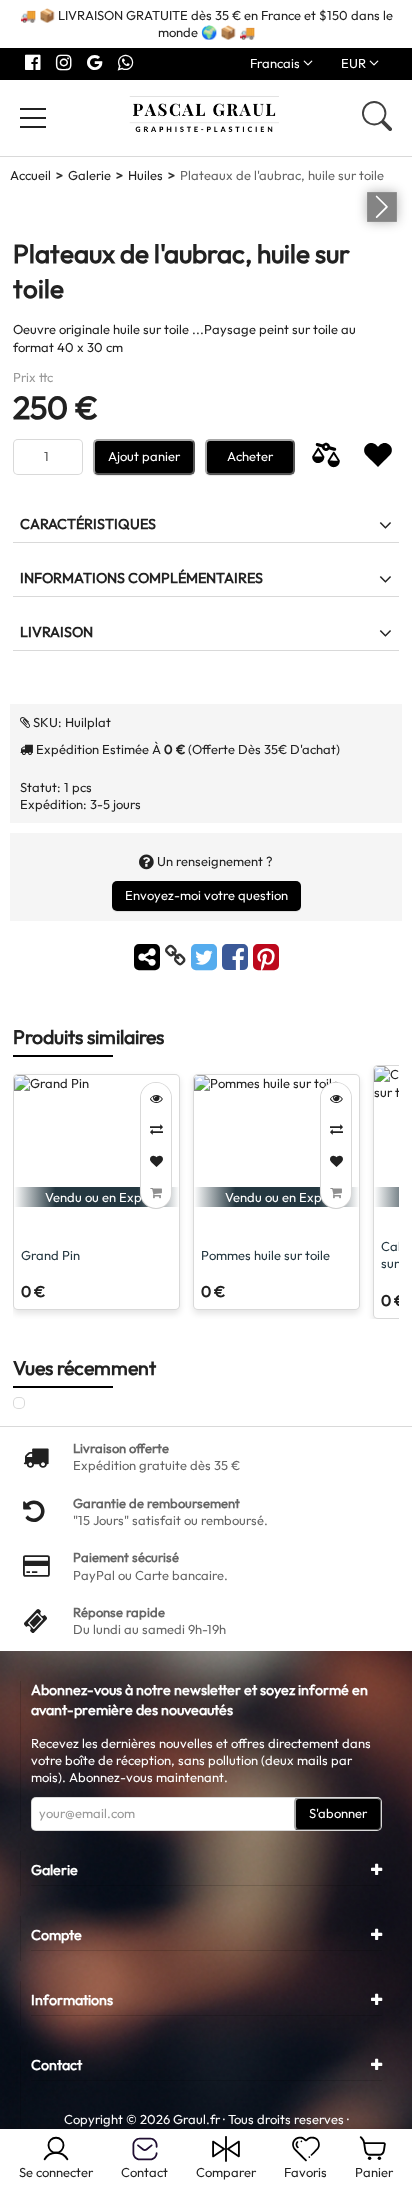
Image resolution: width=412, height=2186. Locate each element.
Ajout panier (144, 456)
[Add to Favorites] (156, 1161)
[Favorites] (378, 457)
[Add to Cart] (156, 1192)
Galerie (89, 175)
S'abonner (338, 1813)
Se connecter (56, 2172)
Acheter (250, 456)
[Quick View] (156, 1098)
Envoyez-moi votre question (206, 895)
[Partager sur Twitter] (206, 955)
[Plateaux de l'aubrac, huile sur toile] (41, 1404)
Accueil (30, 175)
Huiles (145, 175)
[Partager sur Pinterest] (266, 955)
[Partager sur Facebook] (237, 955)
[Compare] (326, 457)
